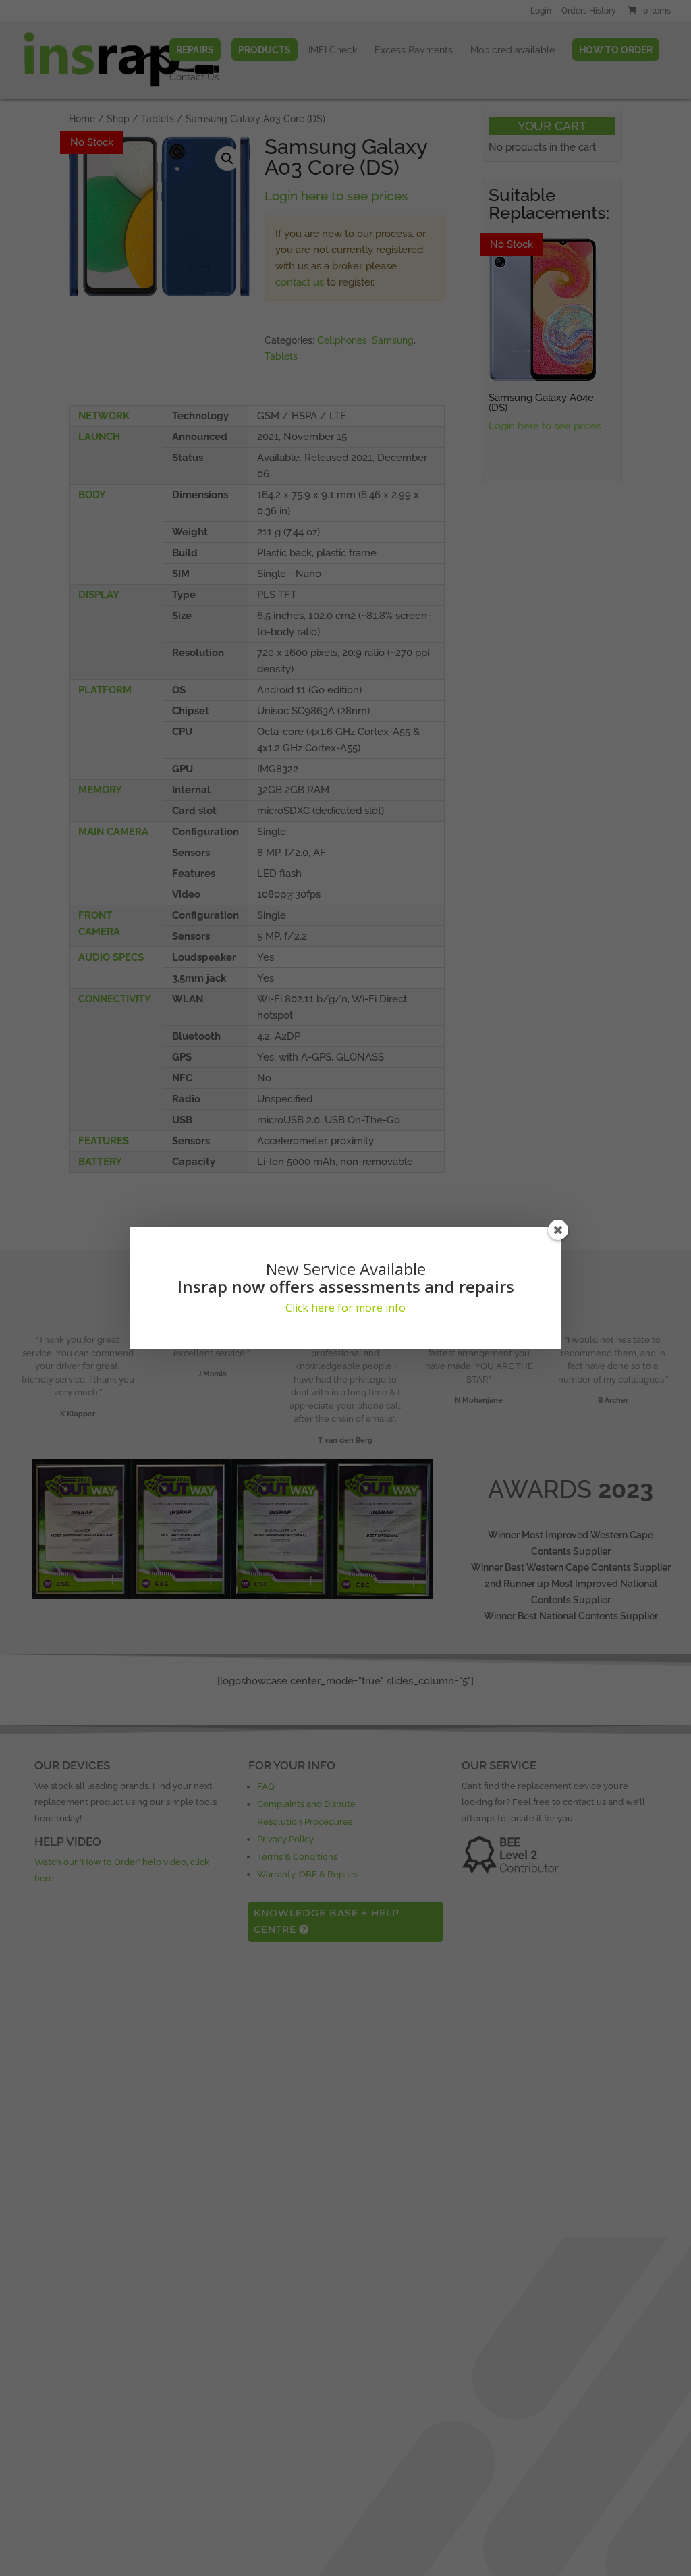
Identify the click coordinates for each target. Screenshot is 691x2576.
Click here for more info (345, 1308)
